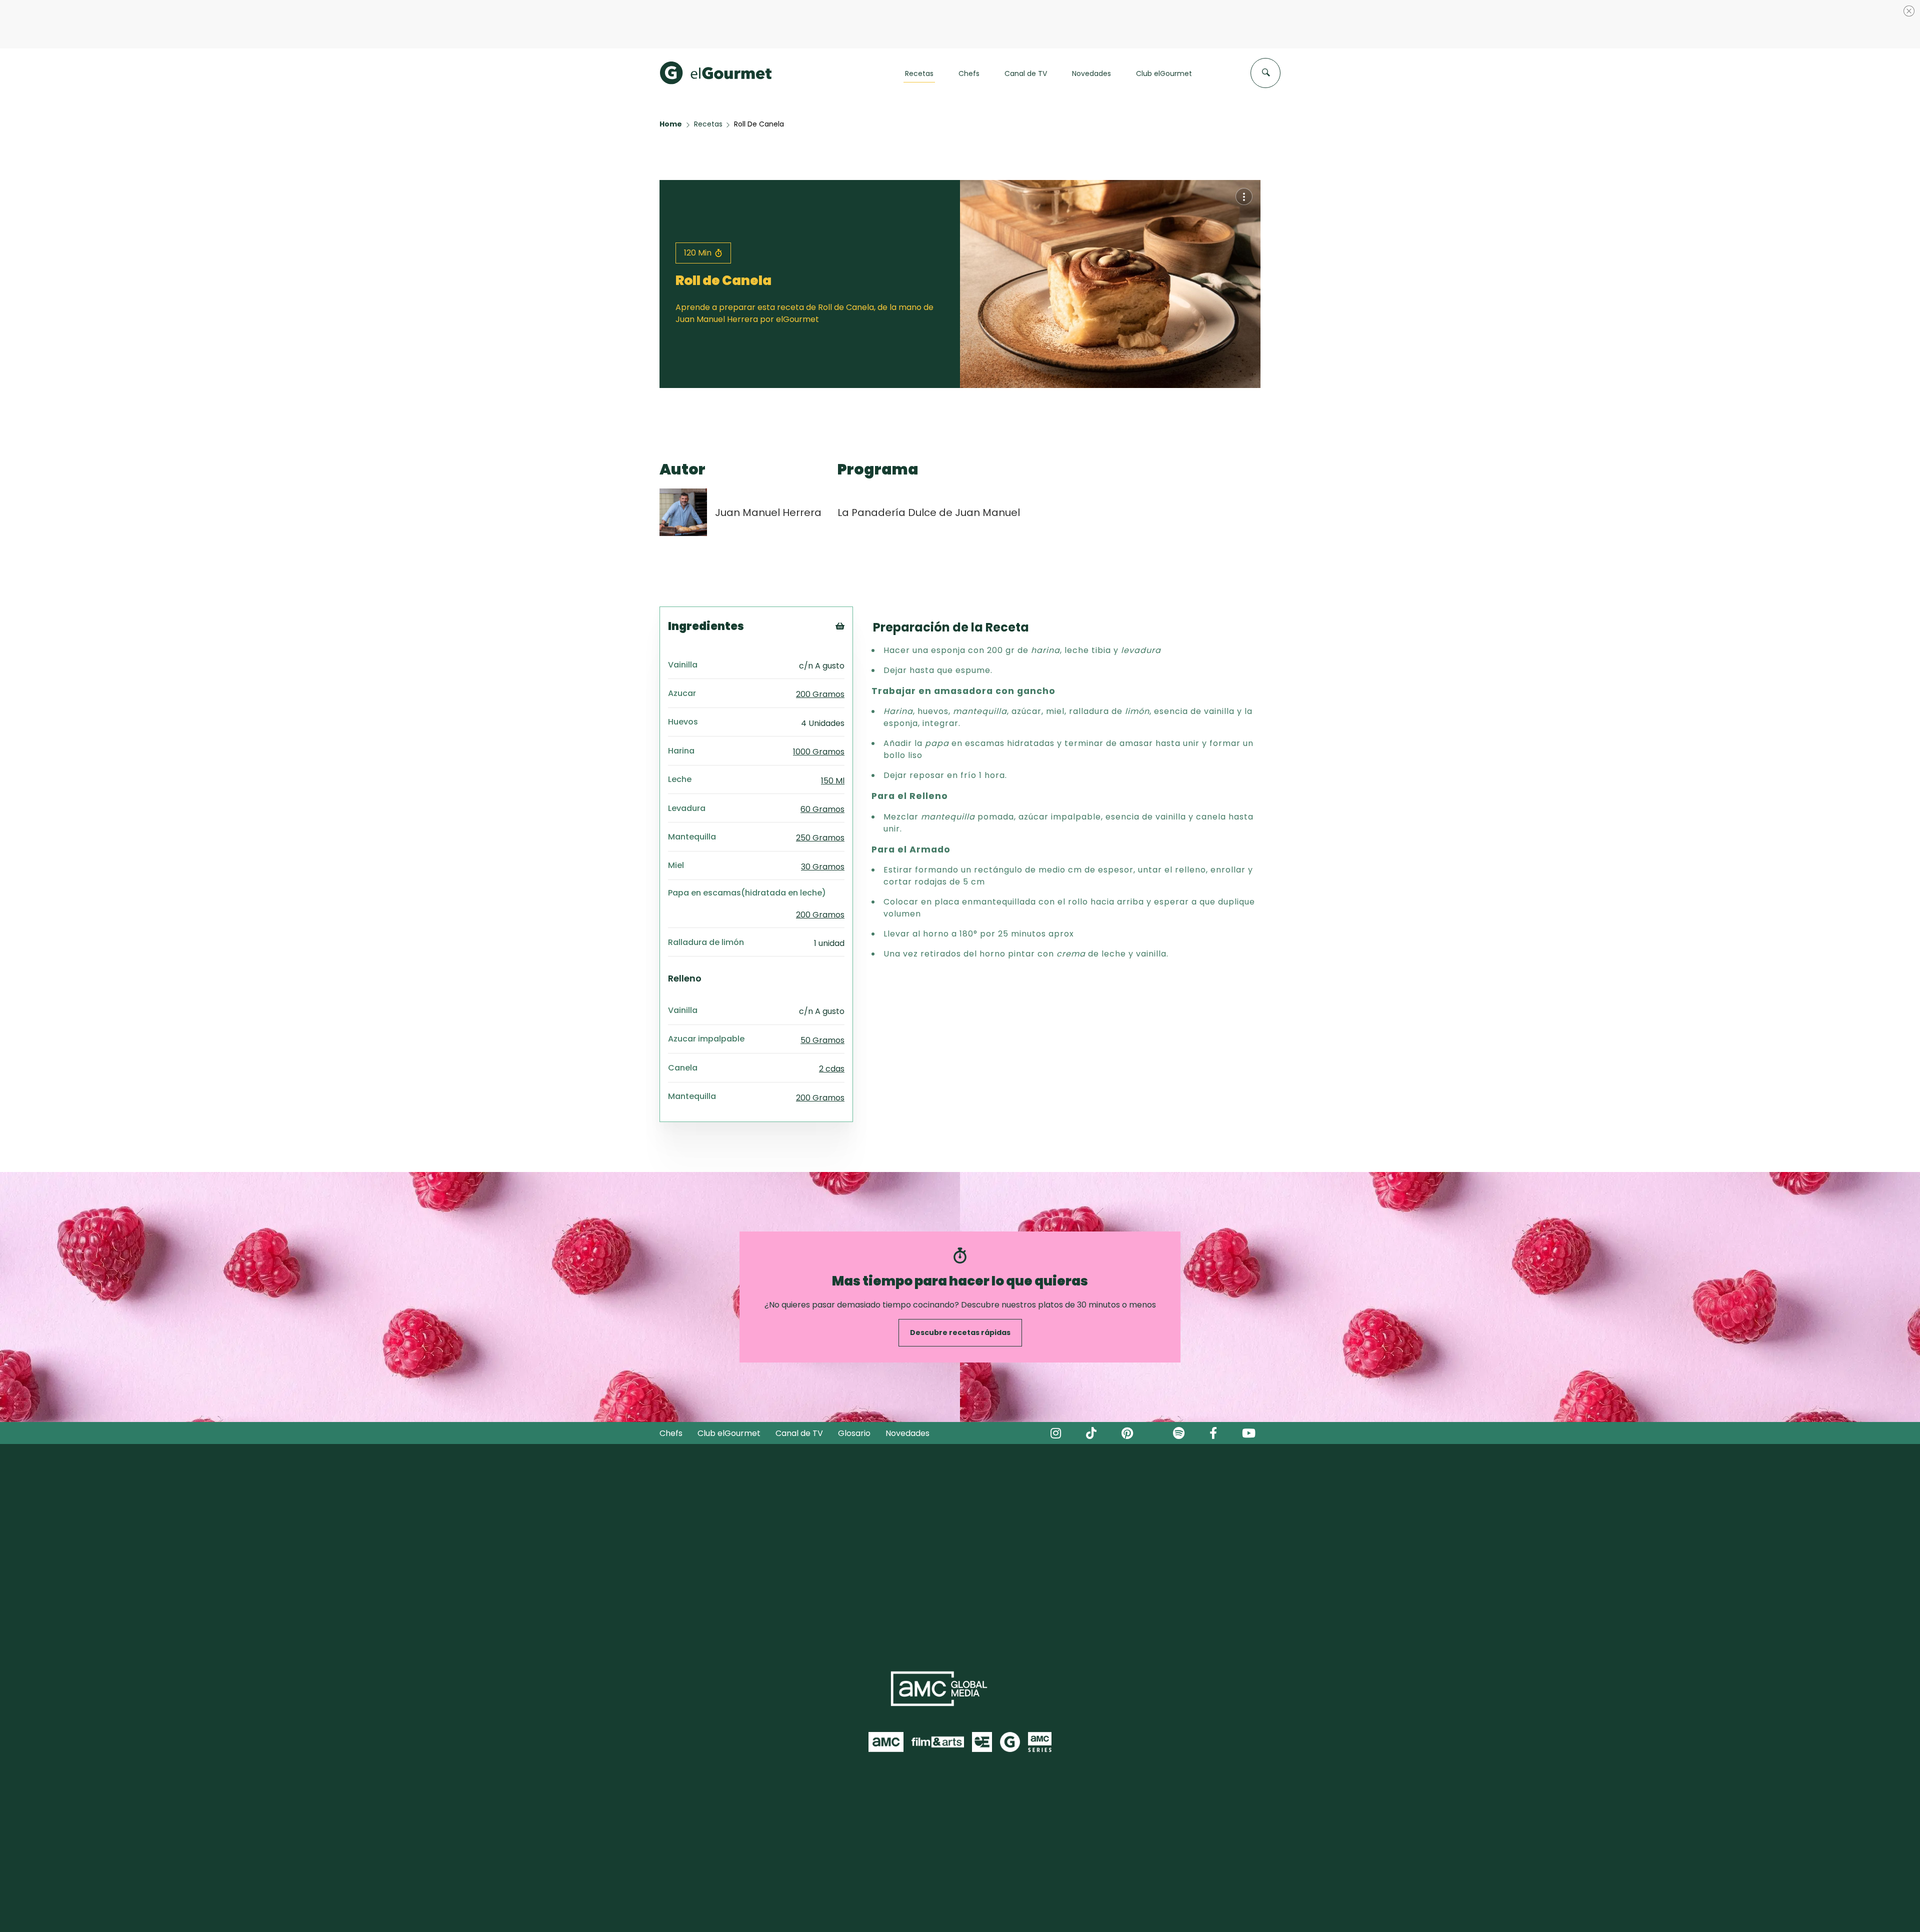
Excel (856, 632)
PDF (854, 619)
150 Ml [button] (833, 732)
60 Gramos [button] (822, 761)
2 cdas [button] (832, 1020)
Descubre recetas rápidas (960, 1284)
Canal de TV (799, 1385)
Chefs (671, 1385)
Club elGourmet (729, 1385)
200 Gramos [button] (820, 646)
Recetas (708, 75)
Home (671, 75)
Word (857, 644)
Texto (858, 594)
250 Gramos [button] (820, 789)
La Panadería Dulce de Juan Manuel (929, 464)
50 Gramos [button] (822, 992)
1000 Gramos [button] (819, 703)
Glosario (854, 1385)
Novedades (907, 1385)
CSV (854, 607)
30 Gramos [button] (823, 818)
